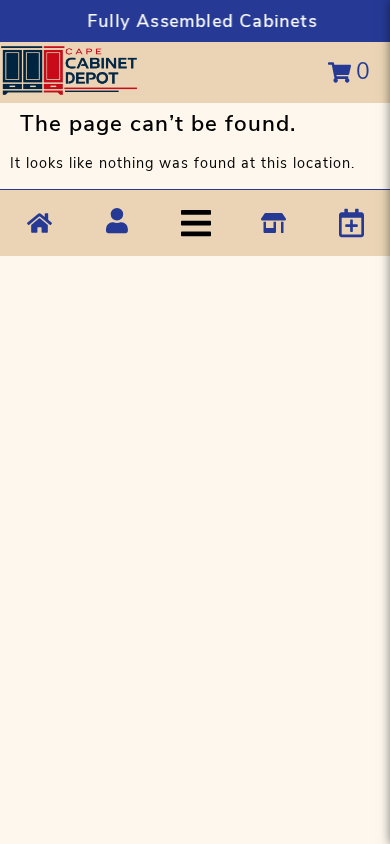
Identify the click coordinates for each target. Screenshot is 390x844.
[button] (207, 223)
